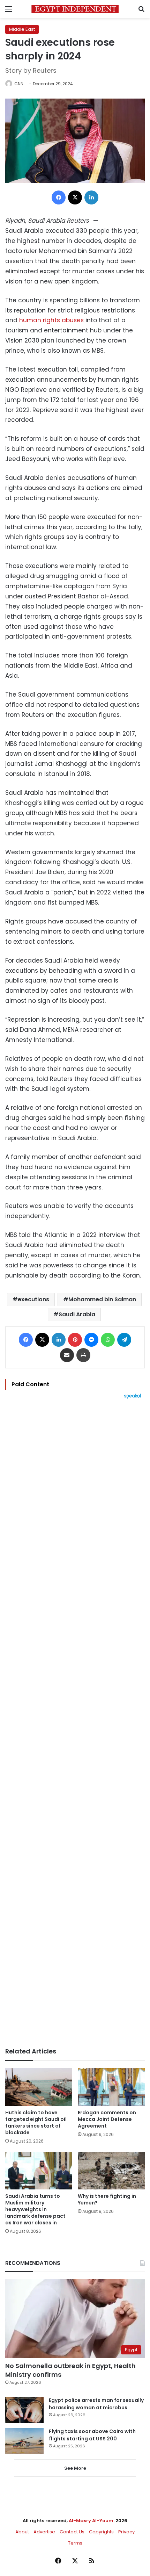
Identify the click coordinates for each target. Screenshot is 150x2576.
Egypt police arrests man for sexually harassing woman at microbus (96, 2404)
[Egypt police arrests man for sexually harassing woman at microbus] (24, 2410)
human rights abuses (51, 320)
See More (75, 2468)
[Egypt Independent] (75, 9)
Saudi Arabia (77, 1314)
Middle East (22, 29)
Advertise (44, 2532)
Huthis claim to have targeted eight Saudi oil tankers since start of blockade (36, 2122)
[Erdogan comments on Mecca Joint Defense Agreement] (111, 2087)
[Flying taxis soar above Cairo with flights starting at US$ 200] (24, 2441)
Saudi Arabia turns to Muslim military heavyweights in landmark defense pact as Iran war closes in (35, 2209)
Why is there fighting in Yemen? (107, 2199)
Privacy (126, 2532)
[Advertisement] (75, 1723)
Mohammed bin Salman (102, 1299)
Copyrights (101, 2532)
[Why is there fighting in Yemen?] (111, 2171)
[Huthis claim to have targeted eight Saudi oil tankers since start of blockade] (39, 2087)
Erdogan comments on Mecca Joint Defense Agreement (107, 2119)
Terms (75, 2543)
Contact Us (72, 2532)
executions (33, 1299)
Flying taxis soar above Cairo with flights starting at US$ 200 (92, 2435)
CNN (19, 84)
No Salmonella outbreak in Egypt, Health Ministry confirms (70, 2370)
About (22, 2532)
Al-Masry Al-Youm (91, 2521)
